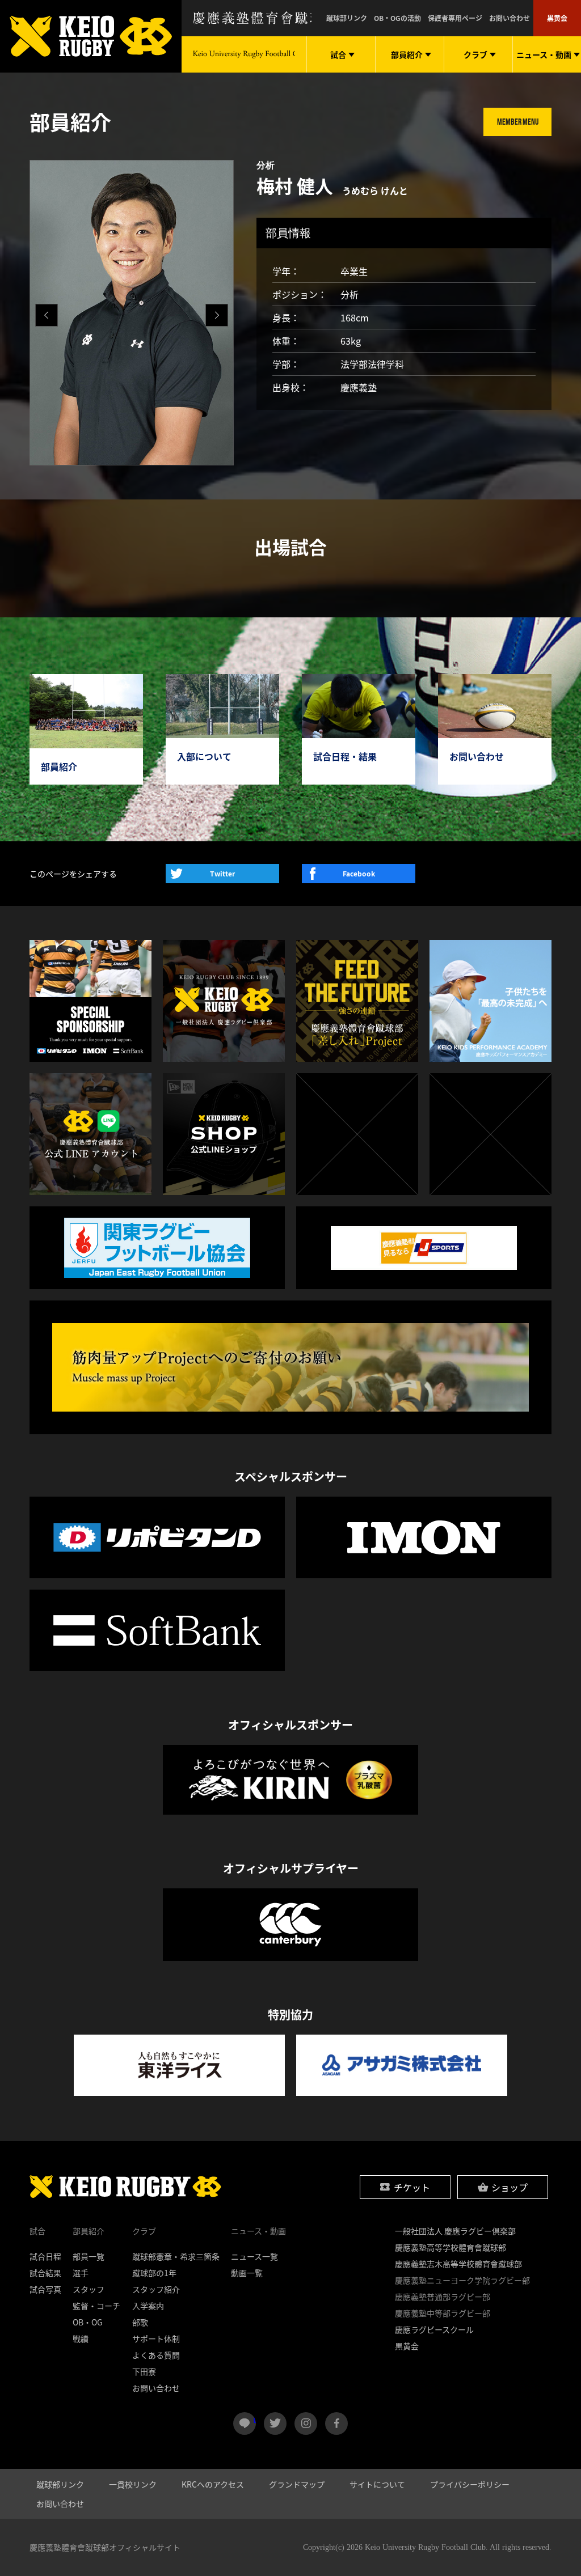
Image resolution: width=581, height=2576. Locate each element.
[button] (217, 315)
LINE (254, 2419)
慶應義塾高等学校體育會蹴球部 (451, 2247)
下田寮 (144, 2371)
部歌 (140, 2322)
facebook (336, 2424)
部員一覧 (89, 2256)
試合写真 (45, 2289)
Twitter (222, 874)
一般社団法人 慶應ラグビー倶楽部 (455, 2231)
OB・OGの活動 (397, 18)
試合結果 (45, 2273)
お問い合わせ (510, 18)
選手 (81, 2273)
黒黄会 (557, 18)
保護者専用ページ (455, 18)
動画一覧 (247, 2273)
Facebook (359, 874)
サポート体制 (156, 2338)
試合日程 (45, 2256)
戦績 (81, 2338)
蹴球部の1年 (154, 2273)
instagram (306, 2424)
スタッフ (89, 2289)
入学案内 (148, 2306)
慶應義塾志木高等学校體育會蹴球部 (458, 2264)
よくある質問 (156, 2355)
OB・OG (88, 2322)
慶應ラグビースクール (434, 2329)
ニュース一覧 (254, 2256)
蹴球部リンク (347, 18)
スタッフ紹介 (156, 2289)
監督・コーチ (96, 2306)
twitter (275, 2424)
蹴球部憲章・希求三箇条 (176, 2256)
